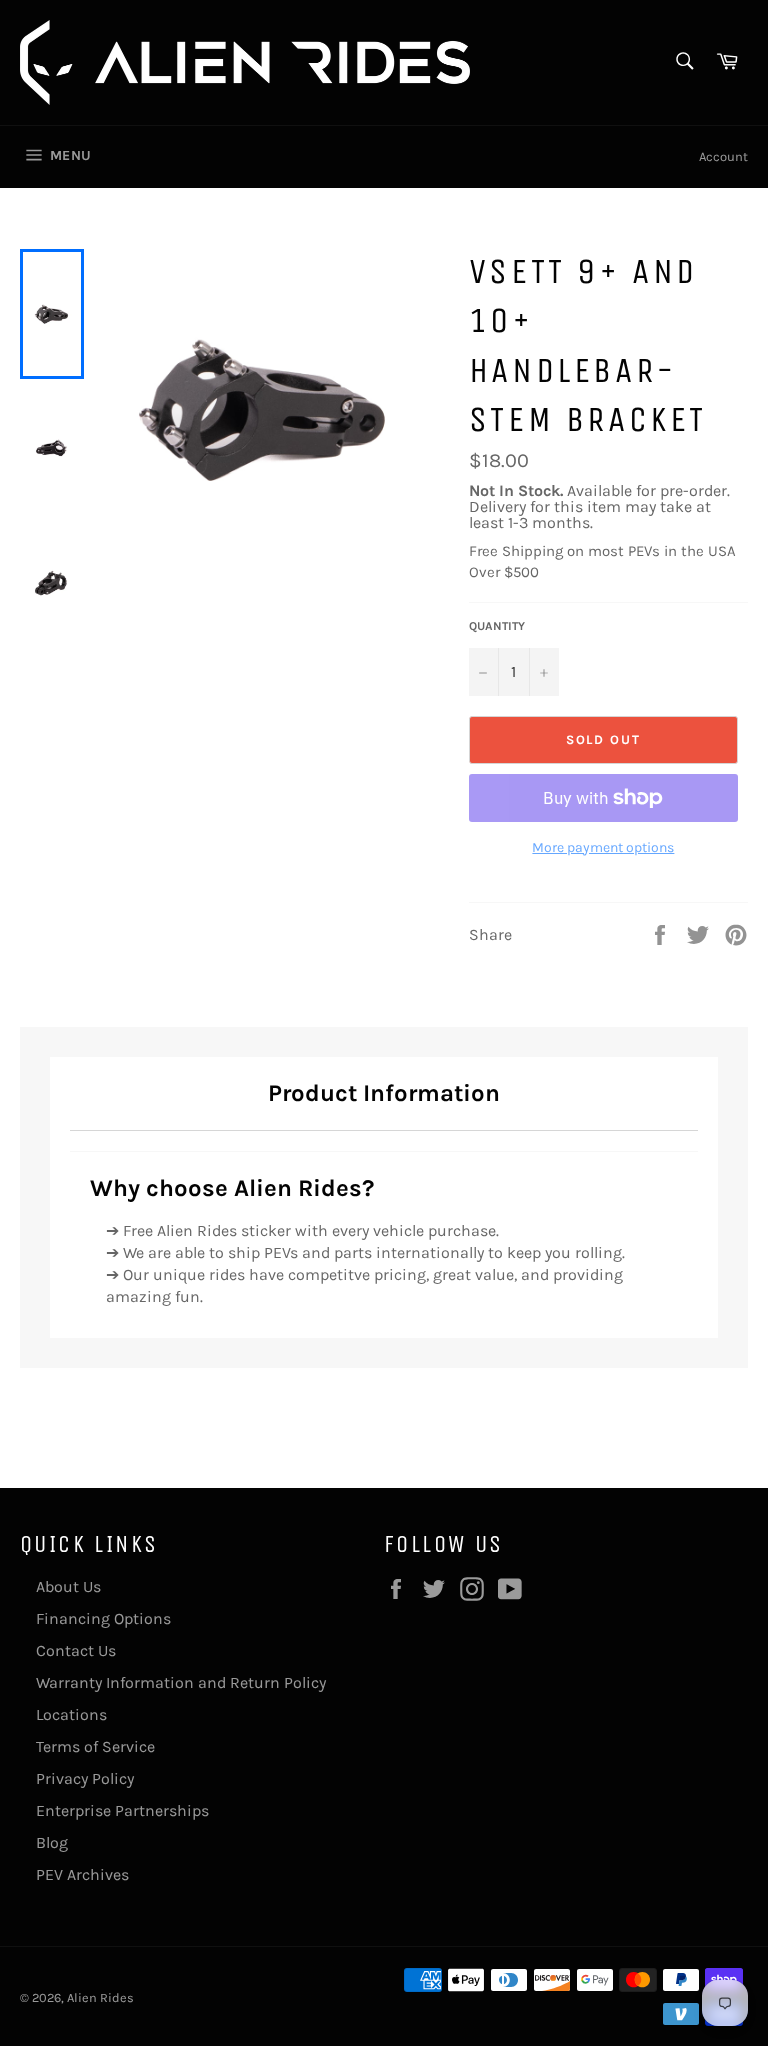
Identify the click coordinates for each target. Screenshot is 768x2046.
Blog (52, 1842)
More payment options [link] (603, 847)
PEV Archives (82, 1874)
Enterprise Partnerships (122, 1810)
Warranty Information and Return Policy (181, 1682)
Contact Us (76, 1650)
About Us (68, 1586)
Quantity (497, 626)
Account (723, 156)
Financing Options (103, 1618)
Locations (71, 1714)
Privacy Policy (85, 1778)
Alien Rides (100, 1997)
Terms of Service (95, 1746)
